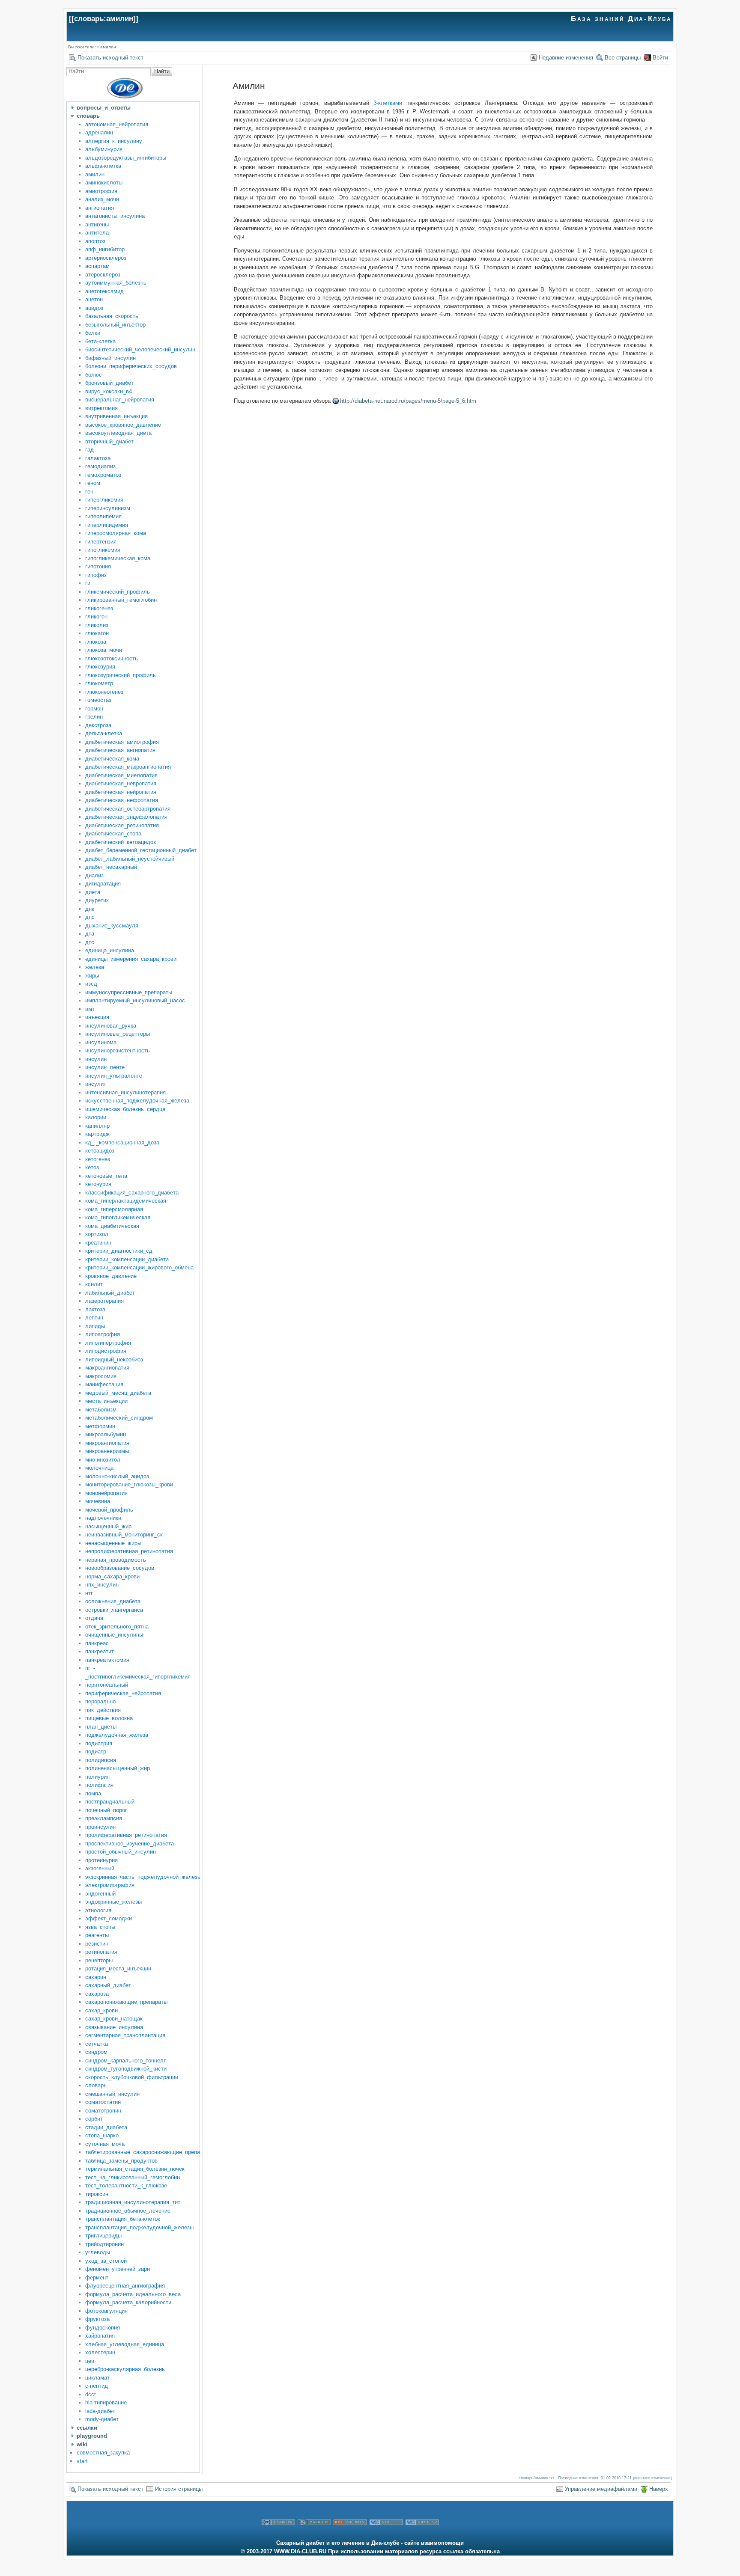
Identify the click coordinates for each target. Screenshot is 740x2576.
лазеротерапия (104, 1301)
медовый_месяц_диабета (118, 1393)
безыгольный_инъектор (115, 325)
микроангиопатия (107, 1443)
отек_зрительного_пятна (117, 1627)
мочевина (98, 1501)
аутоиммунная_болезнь (116, 283)
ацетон (94, 299)
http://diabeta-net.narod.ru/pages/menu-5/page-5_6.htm (408, 401)
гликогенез (99, 608)
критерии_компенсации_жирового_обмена (139, 1267)
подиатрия (99, 1743)
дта (90, 934)
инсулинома (101, 1042)
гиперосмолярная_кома (116, 533)
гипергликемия (104, 500)
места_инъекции (106, 1401)
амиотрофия (101, 191)
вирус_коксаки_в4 (109, 391)
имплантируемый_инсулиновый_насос (135, 1000)
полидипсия (101, 1760)
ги (88, 583)
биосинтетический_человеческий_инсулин (140, 349)
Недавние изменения (566, 58)
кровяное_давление (111, 1276)
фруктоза (97, 2319)
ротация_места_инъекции (118, 1968)
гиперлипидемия (107, 525)
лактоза (95, 1309)
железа (95, 967)
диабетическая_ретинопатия (122, 825)
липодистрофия (106, 1351)
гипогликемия (103, 550)
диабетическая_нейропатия (121, 792)
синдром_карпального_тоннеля (126, 2061)
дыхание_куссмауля (112, 926)
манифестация (104, 1384)
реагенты (97, 1935)
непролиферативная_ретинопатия (129, 1551)
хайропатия (100, 2336)
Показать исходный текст (110, 58)
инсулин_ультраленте (114, 1076)
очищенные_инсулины (114, 1635)
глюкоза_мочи (104, 650)
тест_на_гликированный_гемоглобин (133, 2177)
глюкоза (96, 642)
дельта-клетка (104, 733)
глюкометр (99, 683)
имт (90, 1009)
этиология (98, 1910)
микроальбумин (106, 1434)
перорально (100, 1701)
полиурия (97, 1777)
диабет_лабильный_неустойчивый (130, 859)
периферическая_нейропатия (123, 1693)
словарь (96, 2085)
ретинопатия (101, 1952)
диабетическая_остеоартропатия (128, 809)
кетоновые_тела (106, 1176)
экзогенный (100, 1868)
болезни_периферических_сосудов (131, 366)
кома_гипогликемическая (118, 1217)
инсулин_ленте (105, 1067)
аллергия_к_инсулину (114, 141)
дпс (90, 917)
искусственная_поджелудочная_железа (137, 1101)
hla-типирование (106, 2402)
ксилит (94, 1284)
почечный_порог (106, 1810)
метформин (100, 1426)
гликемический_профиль (118, 592)
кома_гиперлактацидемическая (126, 1201)
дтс (90, 942)
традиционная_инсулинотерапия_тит (133, 2202)
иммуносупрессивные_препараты (129, 992)
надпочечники (103, 1518)
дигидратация (103, 884)
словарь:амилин (104, 19)
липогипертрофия (108, 1343)
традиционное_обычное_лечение (128, 2211)
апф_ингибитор (105, 249)
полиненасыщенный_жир (118, 1768)
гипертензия (101, 542)
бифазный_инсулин (110, 358)
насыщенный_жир (108, 1526)
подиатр (96, 1752)
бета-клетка (100, 341)
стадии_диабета (106, 2127)
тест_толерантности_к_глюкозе (126, 2185)
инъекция (97, 1017)
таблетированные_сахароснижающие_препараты (149, 2152)
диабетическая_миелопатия (121, 775)
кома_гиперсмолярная (114, 1209)
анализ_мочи (102, 199)
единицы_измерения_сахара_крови (131, 959)
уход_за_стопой (106, 2261)
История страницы (179, 2489)
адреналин (99, 132)
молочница (99, 1468)
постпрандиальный (110, 1802)
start (82, 2461)
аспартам (97, 266)
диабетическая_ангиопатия (120, 750)
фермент (97, 2277)
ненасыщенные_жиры (113, 1543)
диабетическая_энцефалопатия (126, 817)
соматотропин (103, 2111)
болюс (94, 375)
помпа (93, 1793)
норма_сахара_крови (112, 1576)
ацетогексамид (104, 291)
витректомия (101, 408)
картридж (97, 1134)
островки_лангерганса (114, 1610)
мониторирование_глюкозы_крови (129, 1484)
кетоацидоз (100, 1151)
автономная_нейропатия (117, 124)
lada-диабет (100, 2411)
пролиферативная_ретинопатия (126, 1835)
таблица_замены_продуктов (121, 2161)
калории (96, 1117)
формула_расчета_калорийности (128, 2302)
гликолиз (97, 625)
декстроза (98, 725)
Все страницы (623, 58)
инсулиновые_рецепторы (118, 1034)
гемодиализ (100, 466)
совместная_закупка (103, 2453)
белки (93, 333)
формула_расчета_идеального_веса (133, 2294)
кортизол (97, 1234)
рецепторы (99, 1960)
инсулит (96, 1084)
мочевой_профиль (109, 1510)
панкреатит (100, 1651)
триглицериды (103, 2236)
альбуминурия (104, 149)
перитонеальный (107, 1685)
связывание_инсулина (114, 2027)
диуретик (97, 900)
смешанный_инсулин (112, 2094)
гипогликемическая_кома (118, 558)
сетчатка (97, 2044)
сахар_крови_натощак (114, 2019)
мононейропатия (106, 1493)
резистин (97, 1944)
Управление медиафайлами (601, 2489)
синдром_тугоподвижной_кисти (126, 2069)
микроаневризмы (107, 1451)
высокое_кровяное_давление (123, 425)
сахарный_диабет (108, 1985)
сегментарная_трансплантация (125, 2035)
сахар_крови (101, 2010)
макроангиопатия (107, 1368)
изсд (91, 984)
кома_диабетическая (112, 1226)
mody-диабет (102, 2419)
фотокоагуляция (106, 2311)
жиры (92, 976)
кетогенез (98, 1159)
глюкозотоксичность (112, 658)
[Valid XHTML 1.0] (422, 2535)
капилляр (97, 1126)
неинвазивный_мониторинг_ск (124, 1535)
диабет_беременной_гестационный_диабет (141, 850)
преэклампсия (104, 1818)
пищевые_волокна (109, 1718)
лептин (94, 1318)
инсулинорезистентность (118, 1050)
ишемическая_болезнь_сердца (125, 1109)
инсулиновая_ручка (111, 1026)
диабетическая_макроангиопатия (128, 767)
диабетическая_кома (112, 759)
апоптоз (95, 241)
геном (93, 483)
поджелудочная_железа (117, 1735)
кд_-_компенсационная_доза (122, 1142)
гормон (94, 709)
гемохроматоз (103, 475)
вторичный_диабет (109, 441)
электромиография (110, 1885)
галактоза (98, 458)
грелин (94, 717)
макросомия (101, 1376)
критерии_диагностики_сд (119, 1251)
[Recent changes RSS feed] (350, 2535)
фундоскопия (103, 2328)
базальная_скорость (112, 316)
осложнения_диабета (113, 1601)
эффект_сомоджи (109, 1918)
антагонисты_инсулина (115, 216)
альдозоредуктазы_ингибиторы (126, 158)
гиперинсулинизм (108, 508)
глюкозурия (100, 667)
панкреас (97, 1643)
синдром (96, 2052)
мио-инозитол (103, 1460)
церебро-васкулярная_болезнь (125, 2369)
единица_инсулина (110, 950)
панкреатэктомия (107, 1660)
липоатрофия (103, 1334)
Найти (162, 71)
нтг (89, 1593)
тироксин (97, 2194)
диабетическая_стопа (113, 833)
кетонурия (98, 1184)
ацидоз (94, 308)
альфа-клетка (103, 166)
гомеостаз (98, 700)
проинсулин (100, 1827)
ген (89, 492)
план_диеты (101, 1727)
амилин (108, 47)
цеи (90, 2361)
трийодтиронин (104, 2244)
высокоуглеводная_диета (118, 433)
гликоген (96, 617)
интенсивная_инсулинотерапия (125, 1092)
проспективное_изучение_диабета (130, 1844)
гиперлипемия (103, 516)
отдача (94, 1618)
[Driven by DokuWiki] (314, 2535)
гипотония (98, 566)
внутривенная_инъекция (116, 416)
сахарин (96, 1977)
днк (90, 909)
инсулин (96, 1059)
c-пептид (97, 2386)
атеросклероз (103, 275)
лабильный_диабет (110, 1293)
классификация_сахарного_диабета (132, 1193)
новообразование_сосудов (120, 1568)
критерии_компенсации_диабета (127, 1259)
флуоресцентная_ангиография (125, 2286)
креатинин (98, 1243)
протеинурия (101, 1860)
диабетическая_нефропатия (122, 800)
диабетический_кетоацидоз (121, 842)
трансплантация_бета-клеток (123, 2219)
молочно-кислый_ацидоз (117, 1476)
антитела (97, 233)
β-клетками (388, 103)
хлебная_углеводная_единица (125, 2344)
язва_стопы (100, 1927)
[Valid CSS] (386, 2535)
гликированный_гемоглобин (121, 600)
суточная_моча (105, 2144)
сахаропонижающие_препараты (126, 2002)
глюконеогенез (104, 692)
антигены (97, 224)
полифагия (99, 1785)
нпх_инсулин (102, 1585)
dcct (91, 2394)
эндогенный (100, 1894)
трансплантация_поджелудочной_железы (139, 2227)
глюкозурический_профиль (121, 675)
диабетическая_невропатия (121, 783)
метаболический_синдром (119, 1418)
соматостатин (103, 2102)
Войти (660, 58)
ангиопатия (100, 208)
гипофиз (96, 575)
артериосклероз (106, 258)
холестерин (100, 2352)
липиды (95, 1326)
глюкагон (97, 633)
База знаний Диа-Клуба (621, 19)
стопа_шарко (102, 2135)
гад (90, 450)
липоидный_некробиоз (114, 1359)
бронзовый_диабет (109, 383)
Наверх (659, 2489)
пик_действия (103, 1710)
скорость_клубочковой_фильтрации (132, 2077)
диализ (94, 875)
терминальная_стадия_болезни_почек (135, 2169)
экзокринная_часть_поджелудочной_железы (143, 1877)
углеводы (98, 2252)
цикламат (97, 2378)
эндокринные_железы (113, 1902)
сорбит (94, 2119)
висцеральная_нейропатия (120, 400)
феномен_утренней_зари (118, 2269)
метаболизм (101, 1410)
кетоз (92, 1167)
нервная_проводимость (116, 1560)
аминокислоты (104, 183)
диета (93, 892)
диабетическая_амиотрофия (122, 742)
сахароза (97, 1994)
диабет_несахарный (111, 867)
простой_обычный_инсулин (121, 1852)
